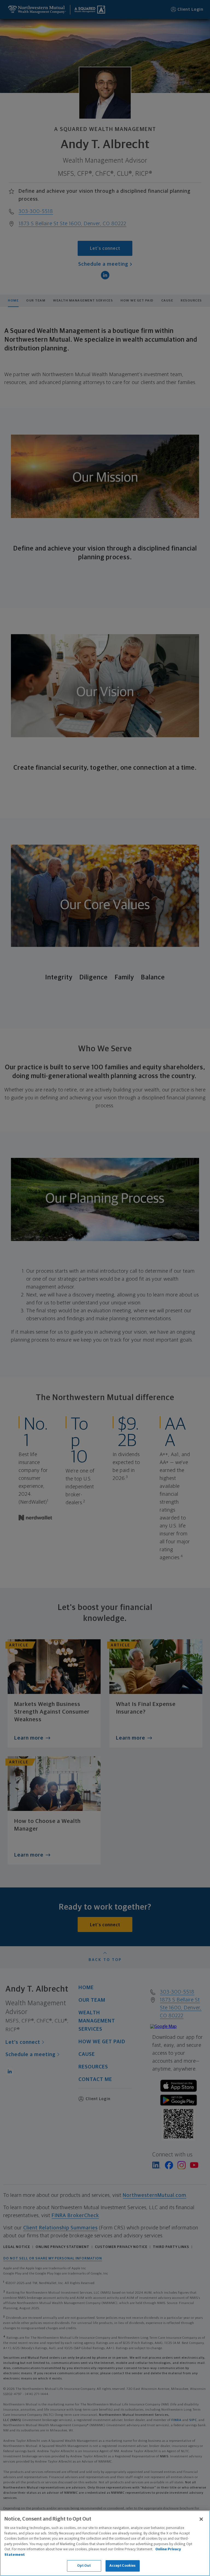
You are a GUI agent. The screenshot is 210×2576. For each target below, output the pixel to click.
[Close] (201, 2519)
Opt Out (84, 2566)
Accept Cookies (123, 2566)
